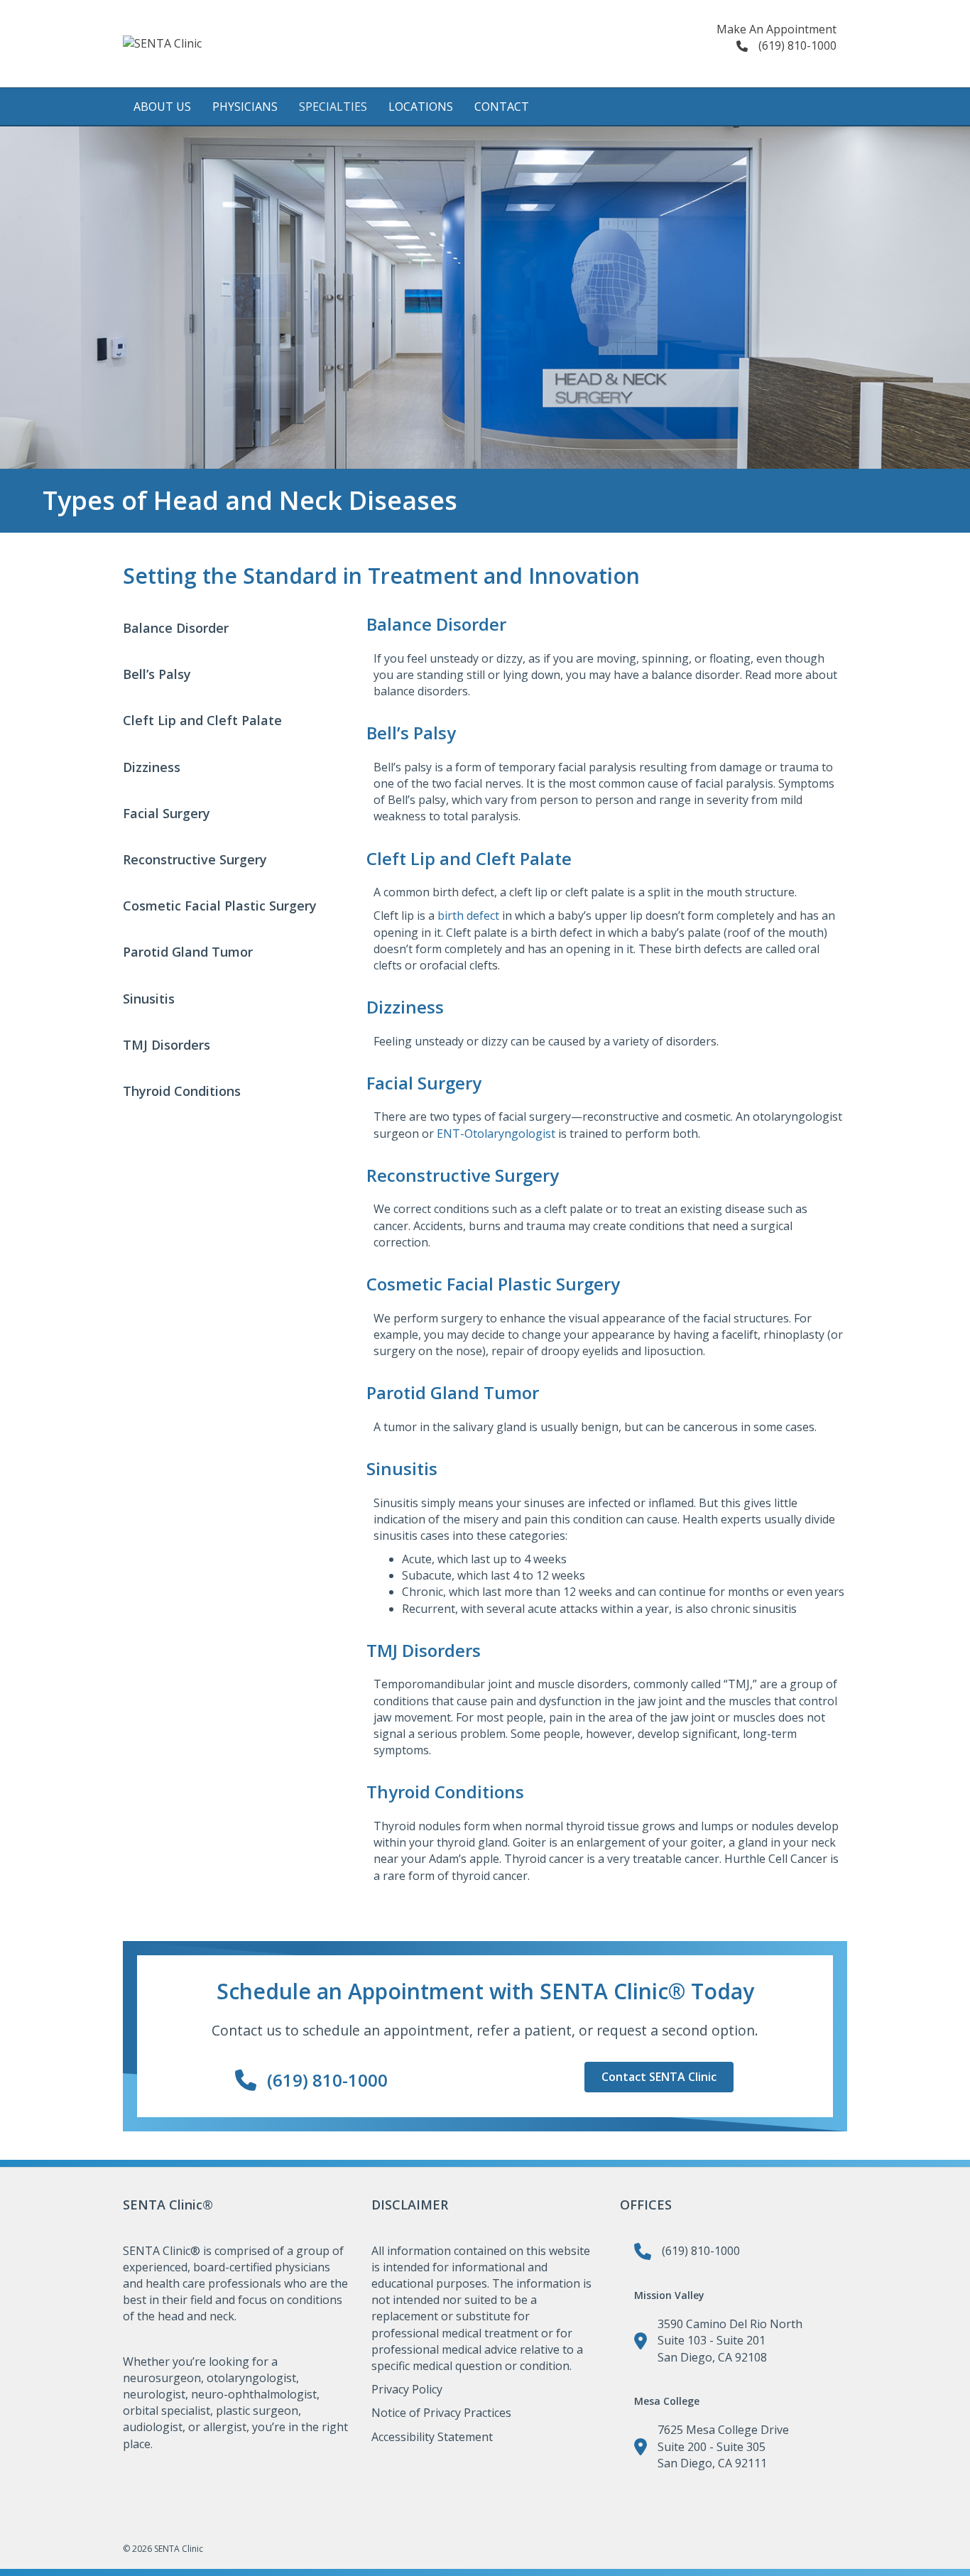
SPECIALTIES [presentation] (333, 107)
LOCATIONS (421, 107)
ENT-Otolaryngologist (496, 1134)
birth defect (468, 915)
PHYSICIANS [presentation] (245, 107)
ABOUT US (162, 107)
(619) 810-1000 (797, 45)
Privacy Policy (407, 2389)
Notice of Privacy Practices (441, 2413)
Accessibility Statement (432, 2437)
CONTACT (502, 107)
